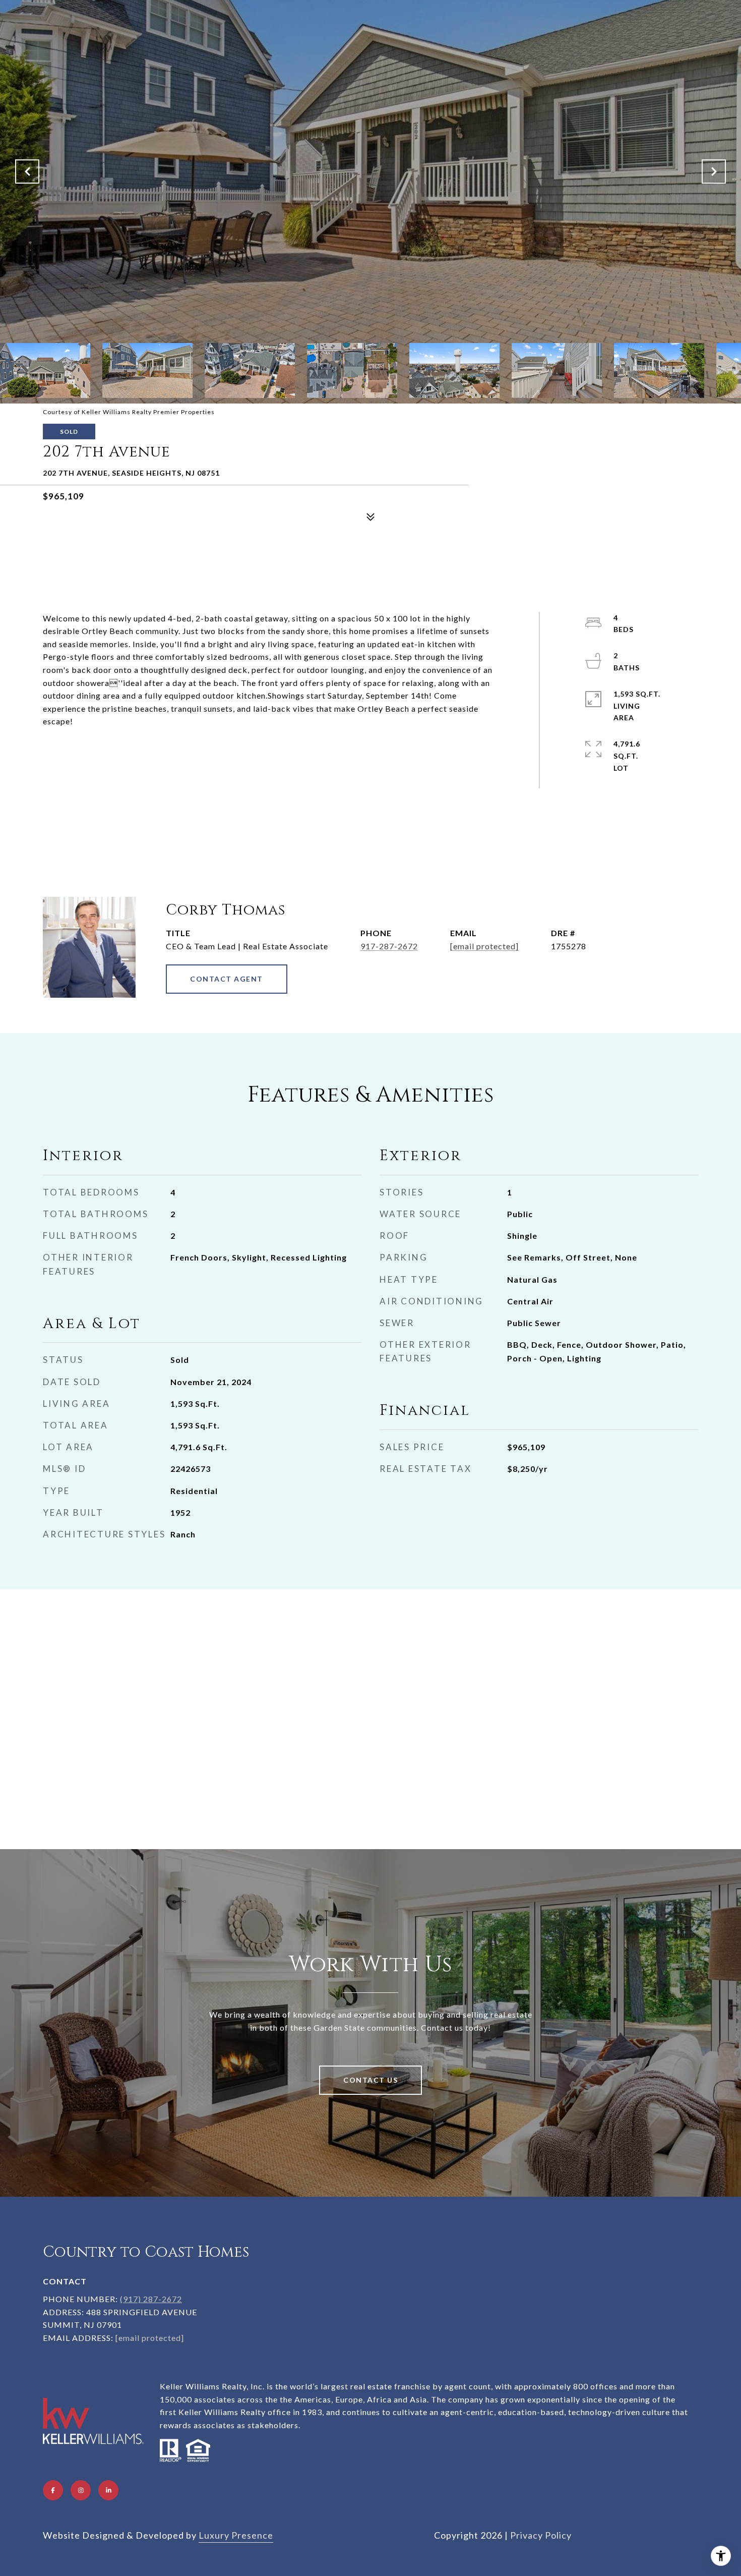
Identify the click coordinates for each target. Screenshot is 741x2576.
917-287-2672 (389, 946)
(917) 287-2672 (151, 2299)
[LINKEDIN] (108, 2490)
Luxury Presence (236, 2535)
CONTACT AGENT (227, 979)
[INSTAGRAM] (81, 2490)
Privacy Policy (541, 2535)
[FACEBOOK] (53, 2490)
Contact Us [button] (371, 2080)
